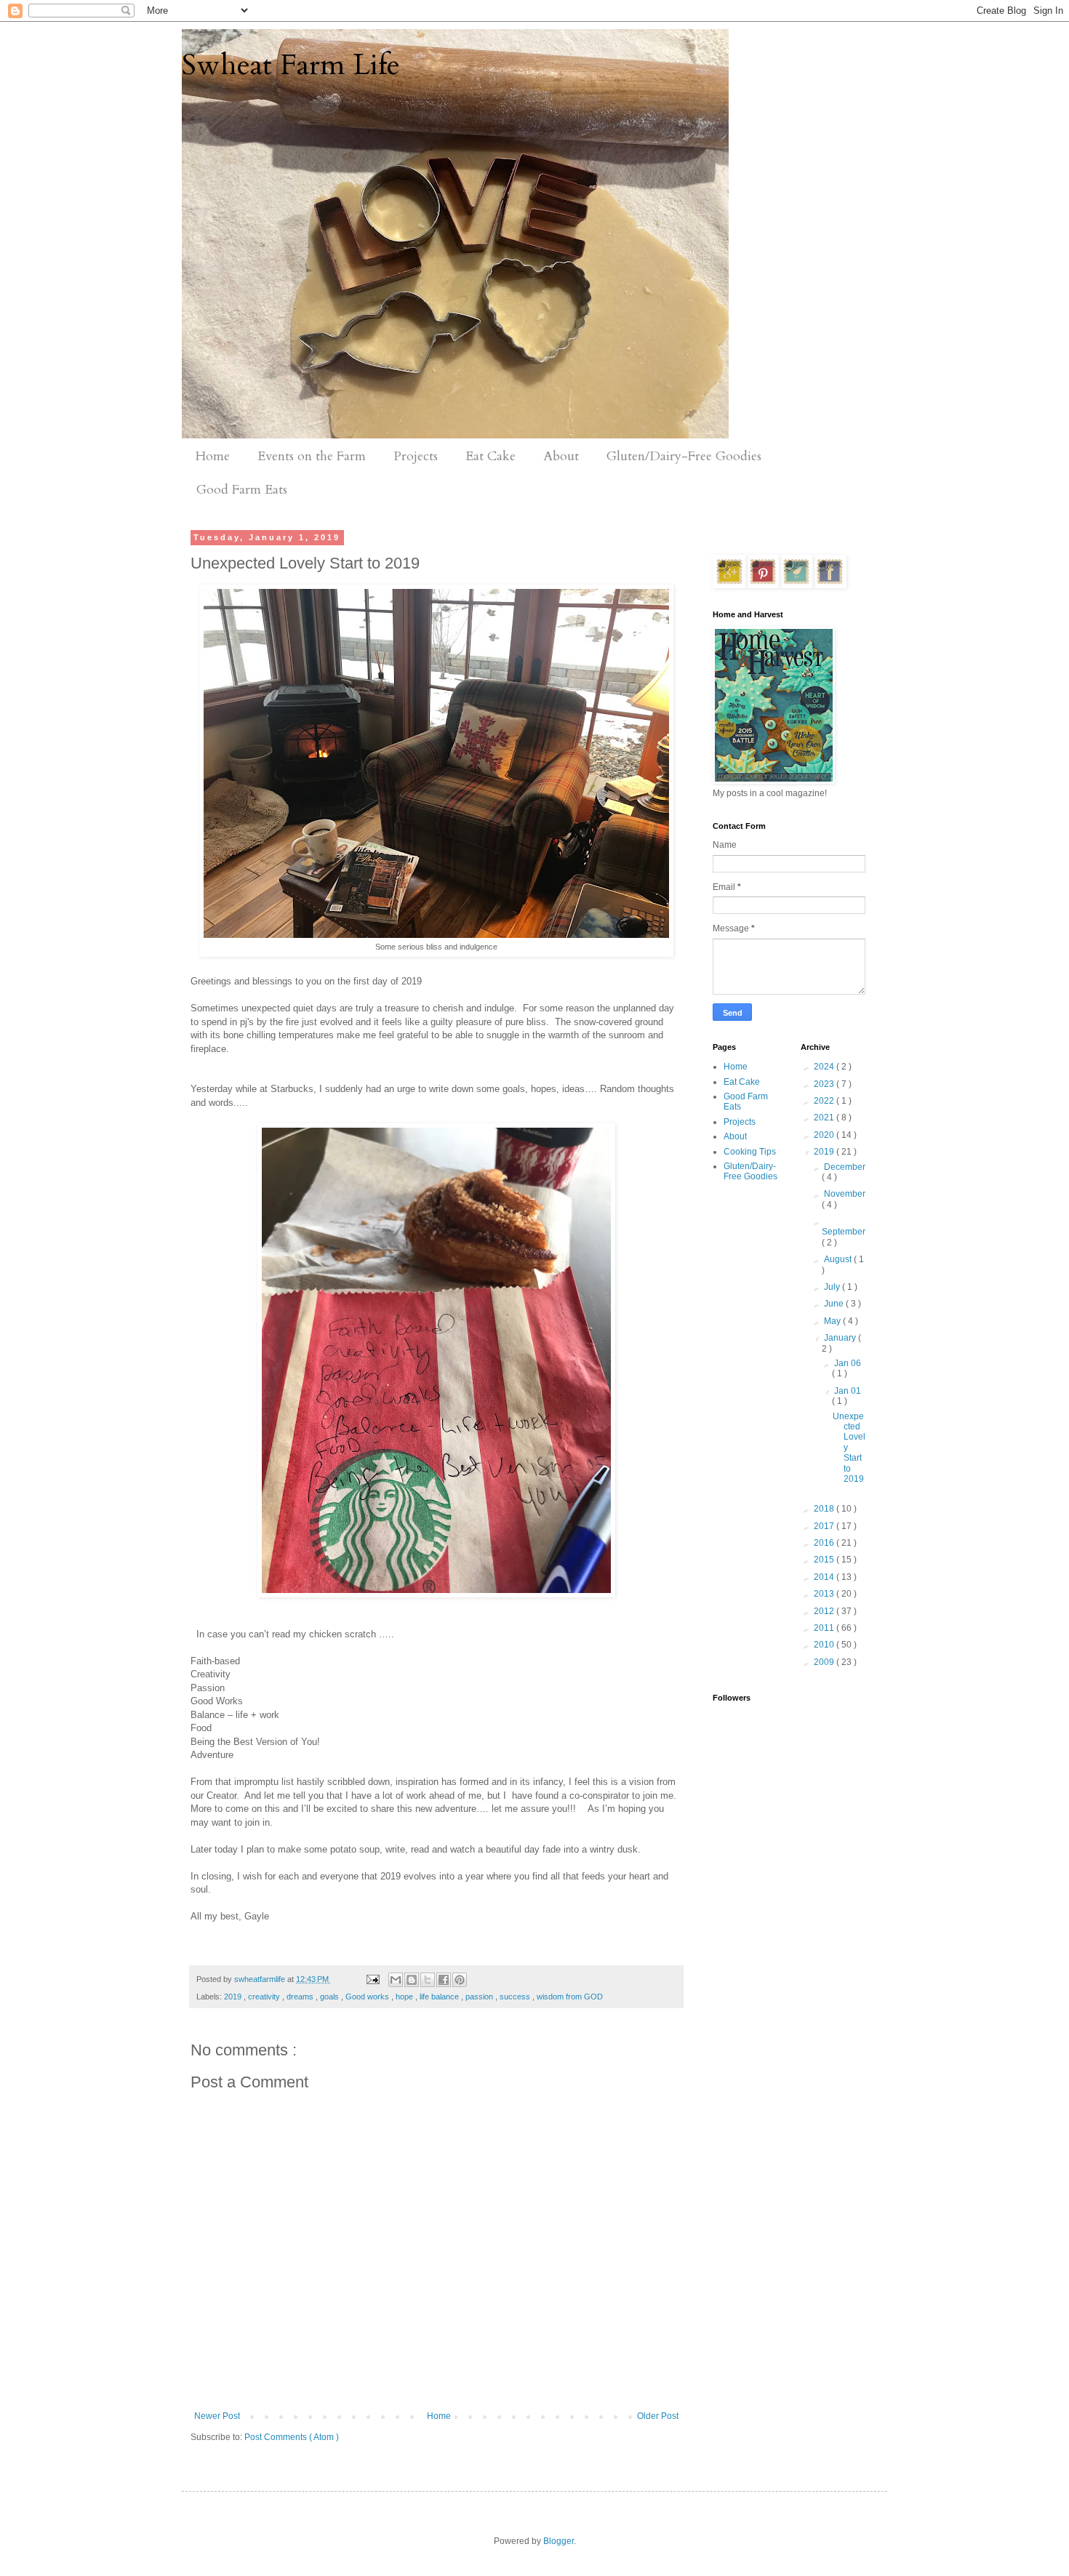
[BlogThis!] (412, 1980)
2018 (825, 1509)
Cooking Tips (750, 1152)
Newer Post (217, 2416)
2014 (825, 1577)
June (835, 1304)
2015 (825, 1560)
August (839, 1259)
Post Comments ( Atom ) (292, 2437)
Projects (416, 456)
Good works (368, 1997)
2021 (825, 1118)
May (833, 1321)
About (561, 456)
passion (480, 1997)
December (845, 1167)
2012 (825, 1611)
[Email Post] (372, 1979)
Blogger (558, 2541)
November (845, 1194)
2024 (825, 1067)
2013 (825, 1594)
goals (331, 1997)
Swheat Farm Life (291, 65)
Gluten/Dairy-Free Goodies (684, 456)
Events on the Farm (312, 456)
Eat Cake (491, 456)
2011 (825, 1628)
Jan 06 (848, 1363)
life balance (440, 1997)
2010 (825, 1645)
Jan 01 (848, 1391)
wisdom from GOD (570, 1997)
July (833, 1287)
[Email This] (396, 1980)
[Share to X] (428, 1980)
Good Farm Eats (242, 490)
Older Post (658, 2416)
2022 (825, 1101)
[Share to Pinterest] (460, 1980)
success (516, 1997)
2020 (825, 1135)
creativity (265, 1997)
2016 (825, 1543)
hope (405, 1997)
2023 (825, 1084)
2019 (234, 1997)
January (841, 1338)
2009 (825, 1662)
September (844, 1232)
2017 (825, 1526)
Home (213, 456)
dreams (301, 1997)
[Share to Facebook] (444, 1980)
